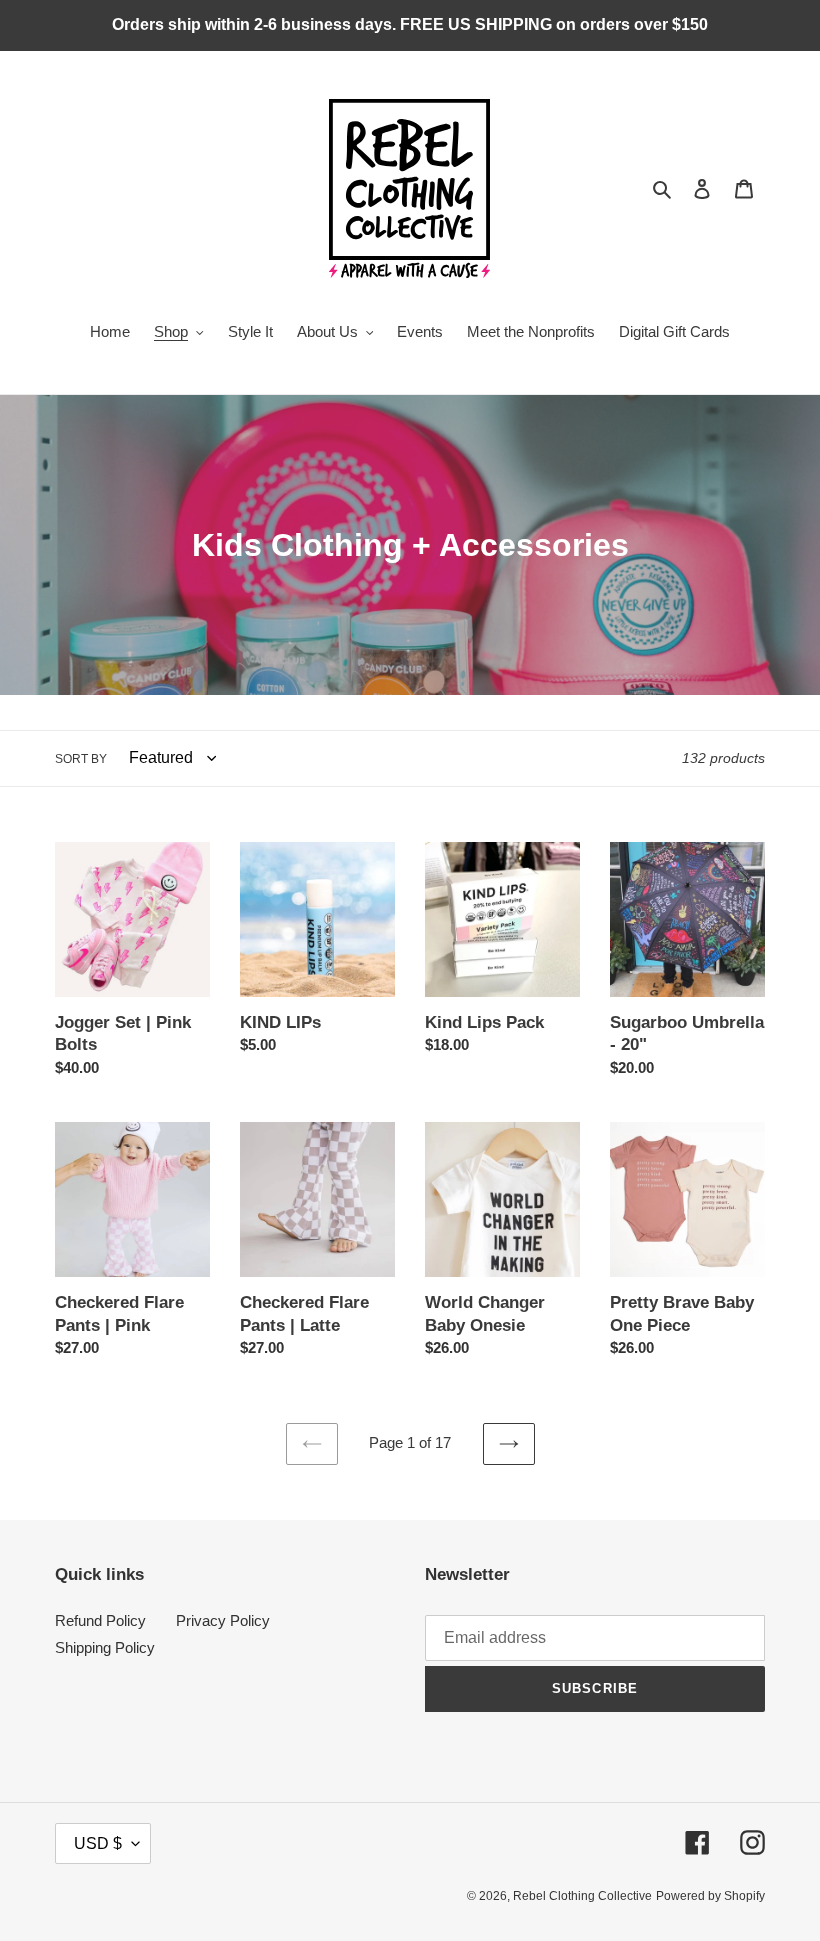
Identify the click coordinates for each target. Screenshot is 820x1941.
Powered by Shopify (710, 1896)
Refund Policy (100, 1620)
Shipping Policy (105, 1647)
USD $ (98, 1843)
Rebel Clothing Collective (582, 1896)
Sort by (81, 759)
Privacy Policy (223, 1620)
